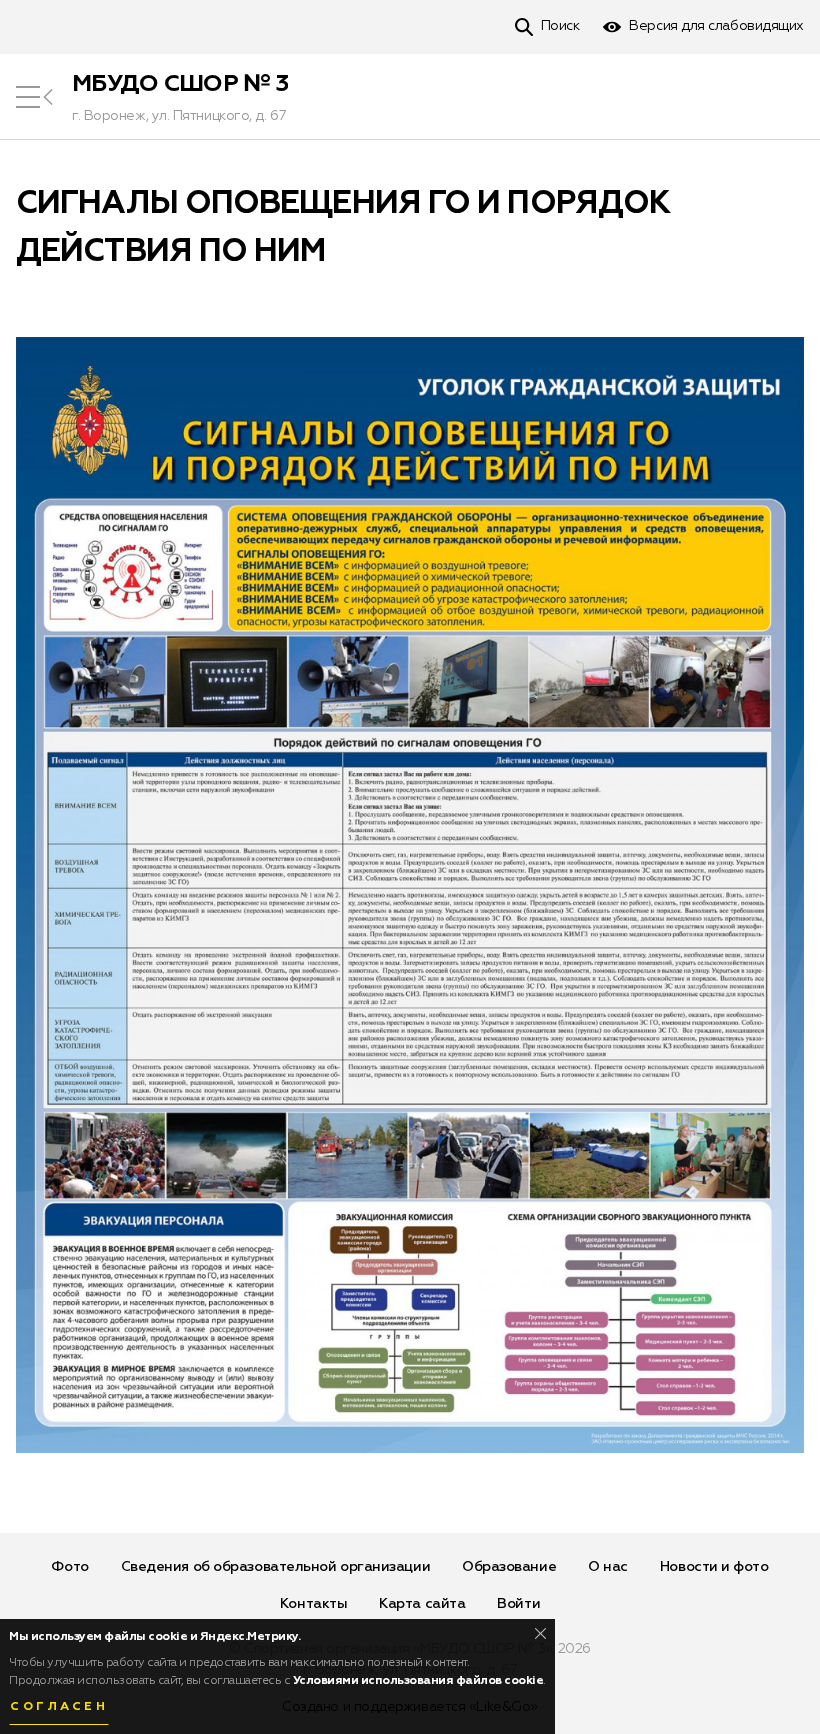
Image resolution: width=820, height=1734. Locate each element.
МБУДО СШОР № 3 (180, 84)
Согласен (59, 1707)
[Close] (540, 1633)
